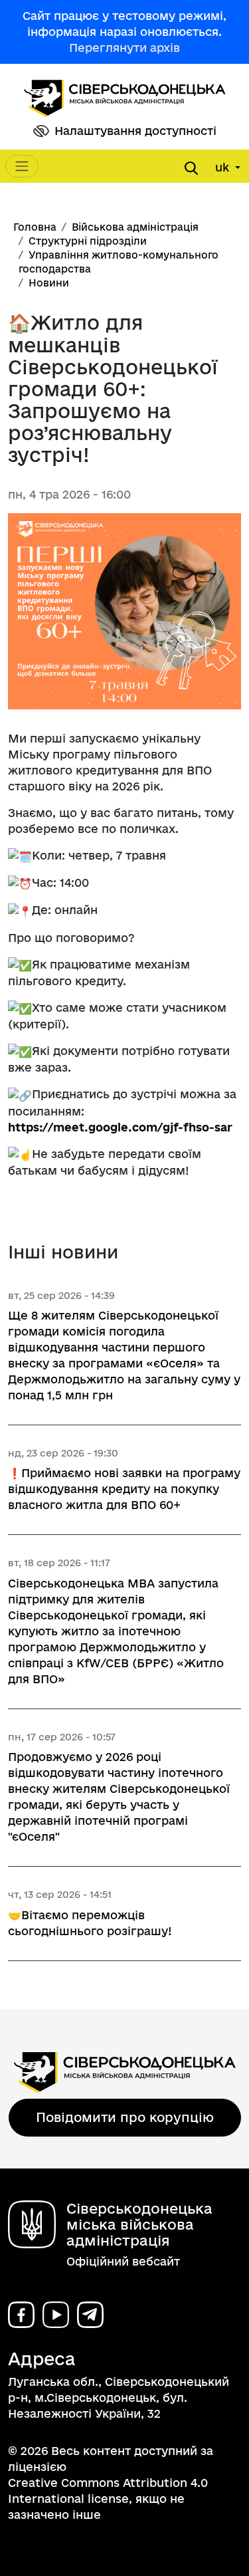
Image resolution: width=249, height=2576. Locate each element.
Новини (49, 283)
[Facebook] (21, 2315)
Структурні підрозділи (88, 241)
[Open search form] (191, 168)
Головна (35, 227)
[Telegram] (90, 2315)
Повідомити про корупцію (125, 2117)
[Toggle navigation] (22, 166)
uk (224, 167)
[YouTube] (56, 2315)
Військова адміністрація (135, 227)
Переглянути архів (124, 48)
